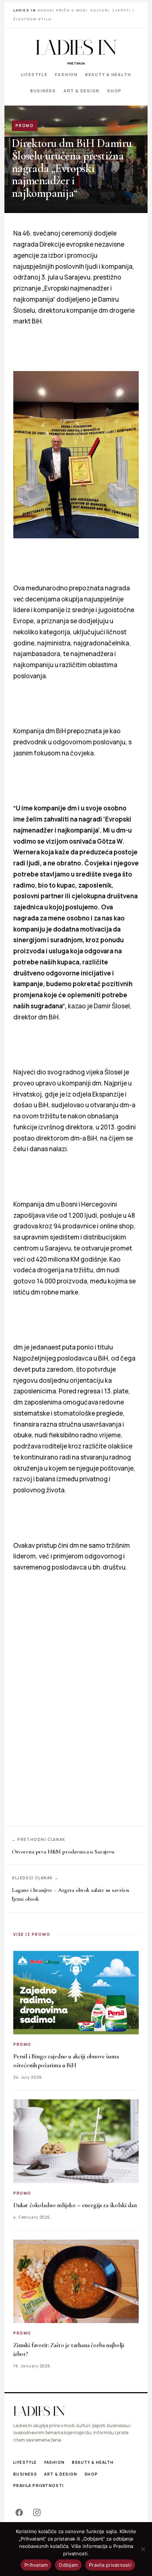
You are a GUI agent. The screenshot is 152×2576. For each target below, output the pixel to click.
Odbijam (68, 2565)
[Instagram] (37, 2512)
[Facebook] (19, 2512)
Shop (114, 90)
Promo (25, 126)
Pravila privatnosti (39, 2486)
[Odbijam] (143, 2549)
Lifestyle (34, 74)
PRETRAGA (76, 63)
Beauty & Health (108, 74)
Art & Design (82, 90)
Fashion (66, 74)
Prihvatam (36, 2565)
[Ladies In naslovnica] (76, 47)
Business (43, 90)
